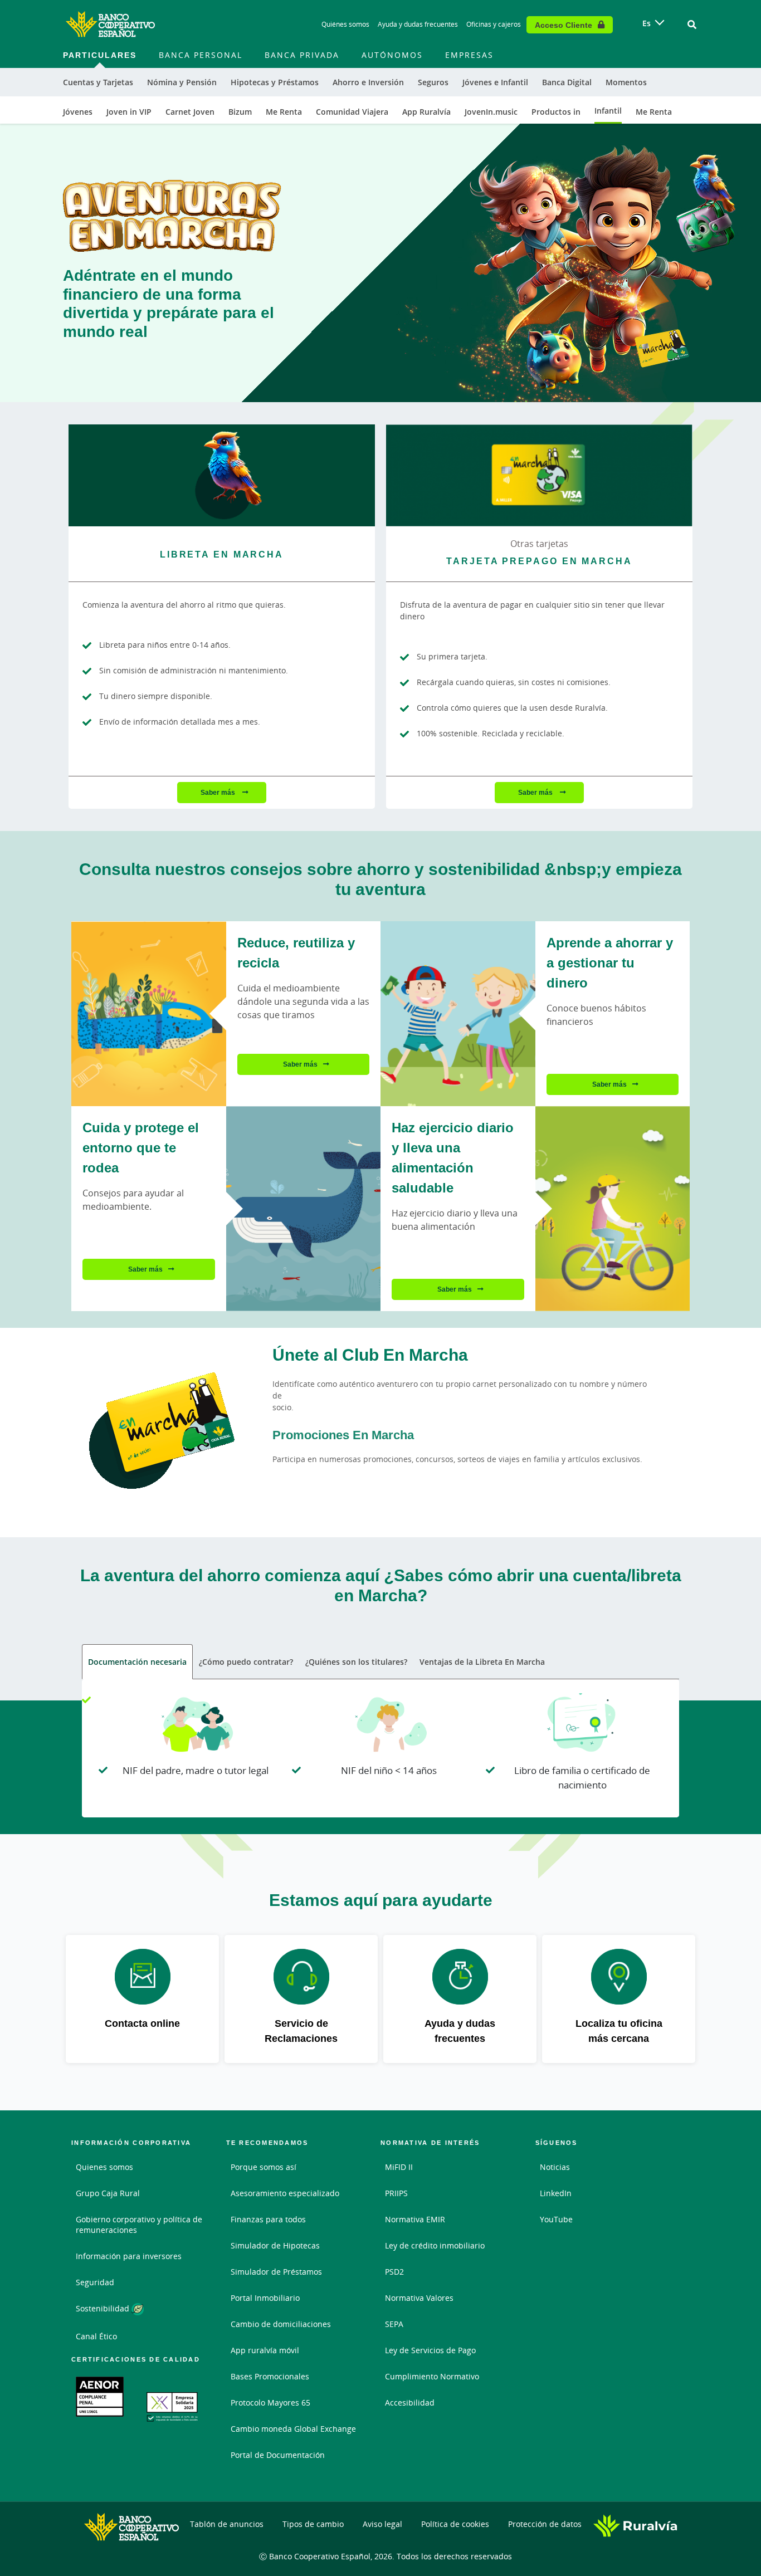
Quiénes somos (345, 24)
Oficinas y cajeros (494, 24)
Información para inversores (129, 2256)
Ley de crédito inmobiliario (435, 2245)
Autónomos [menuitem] (392, 55)
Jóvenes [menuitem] (78, 112)
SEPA (394, 2324)
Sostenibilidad (104, 2308)
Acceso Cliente (564, 25)
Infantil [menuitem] (608, 111)
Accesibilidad (410, 2403)
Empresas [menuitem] (469, 55)
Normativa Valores (419, 2298)
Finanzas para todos (268, 2219)
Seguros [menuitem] (433, 82)
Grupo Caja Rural (108, 2193)
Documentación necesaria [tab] (137, 1662)
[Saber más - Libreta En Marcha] (222, 475)
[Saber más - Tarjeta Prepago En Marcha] (539, 475)
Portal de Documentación (278, 2455)
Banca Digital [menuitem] (567, 82)
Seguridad (95, 2282)
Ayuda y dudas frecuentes (418, 24)
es (647, 23)
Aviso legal (382, 2524)
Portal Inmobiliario (265, 2298)
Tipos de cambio (313, 2524)
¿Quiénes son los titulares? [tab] (356, 1662)
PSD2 (394, 2272)
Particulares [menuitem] (100, 55)
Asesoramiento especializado (285, 2193)
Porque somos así (264, 2167)
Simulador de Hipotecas (275, 2245)
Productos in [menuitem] (556, 112)
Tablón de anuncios (227, 2524)
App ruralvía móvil (265, 2350)
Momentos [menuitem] (626, 82)
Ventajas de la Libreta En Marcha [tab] (482, 1662)
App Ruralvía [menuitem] (426, 112)
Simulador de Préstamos (276, 2272)
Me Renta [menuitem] (284, 112)
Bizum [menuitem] (240, 112)
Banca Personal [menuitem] (201, 55)
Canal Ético (96, 2336)
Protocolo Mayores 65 (270, 2403)
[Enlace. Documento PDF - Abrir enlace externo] (100, 2397)
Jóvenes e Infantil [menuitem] (495, 82)
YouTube (556, 2219)
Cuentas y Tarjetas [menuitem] (98, 82)
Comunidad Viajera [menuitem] (352, 112)
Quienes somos (104, 2167)
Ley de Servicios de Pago (430, 2350)
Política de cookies (455, 2524)
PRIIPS (396, 2193)
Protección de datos (545, 2524)
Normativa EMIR (415, 2219)
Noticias (555, 2167)
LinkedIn (556, 2193)
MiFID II (399, 2167)
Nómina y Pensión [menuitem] (182, 82)
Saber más (219, 792)
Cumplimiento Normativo (432, 2376)
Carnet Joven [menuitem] (190, 112)
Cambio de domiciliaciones (281, 2324)
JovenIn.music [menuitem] (491, 112)
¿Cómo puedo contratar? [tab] (246, 1662)
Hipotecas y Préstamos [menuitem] (275, 82)
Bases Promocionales (270, 2376)
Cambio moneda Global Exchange (293, 2429)
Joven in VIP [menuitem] (129, 112)
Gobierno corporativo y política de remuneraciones (139, 2225)
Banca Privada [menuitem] (302, 55)
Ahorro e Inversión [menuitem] (368, 82)
